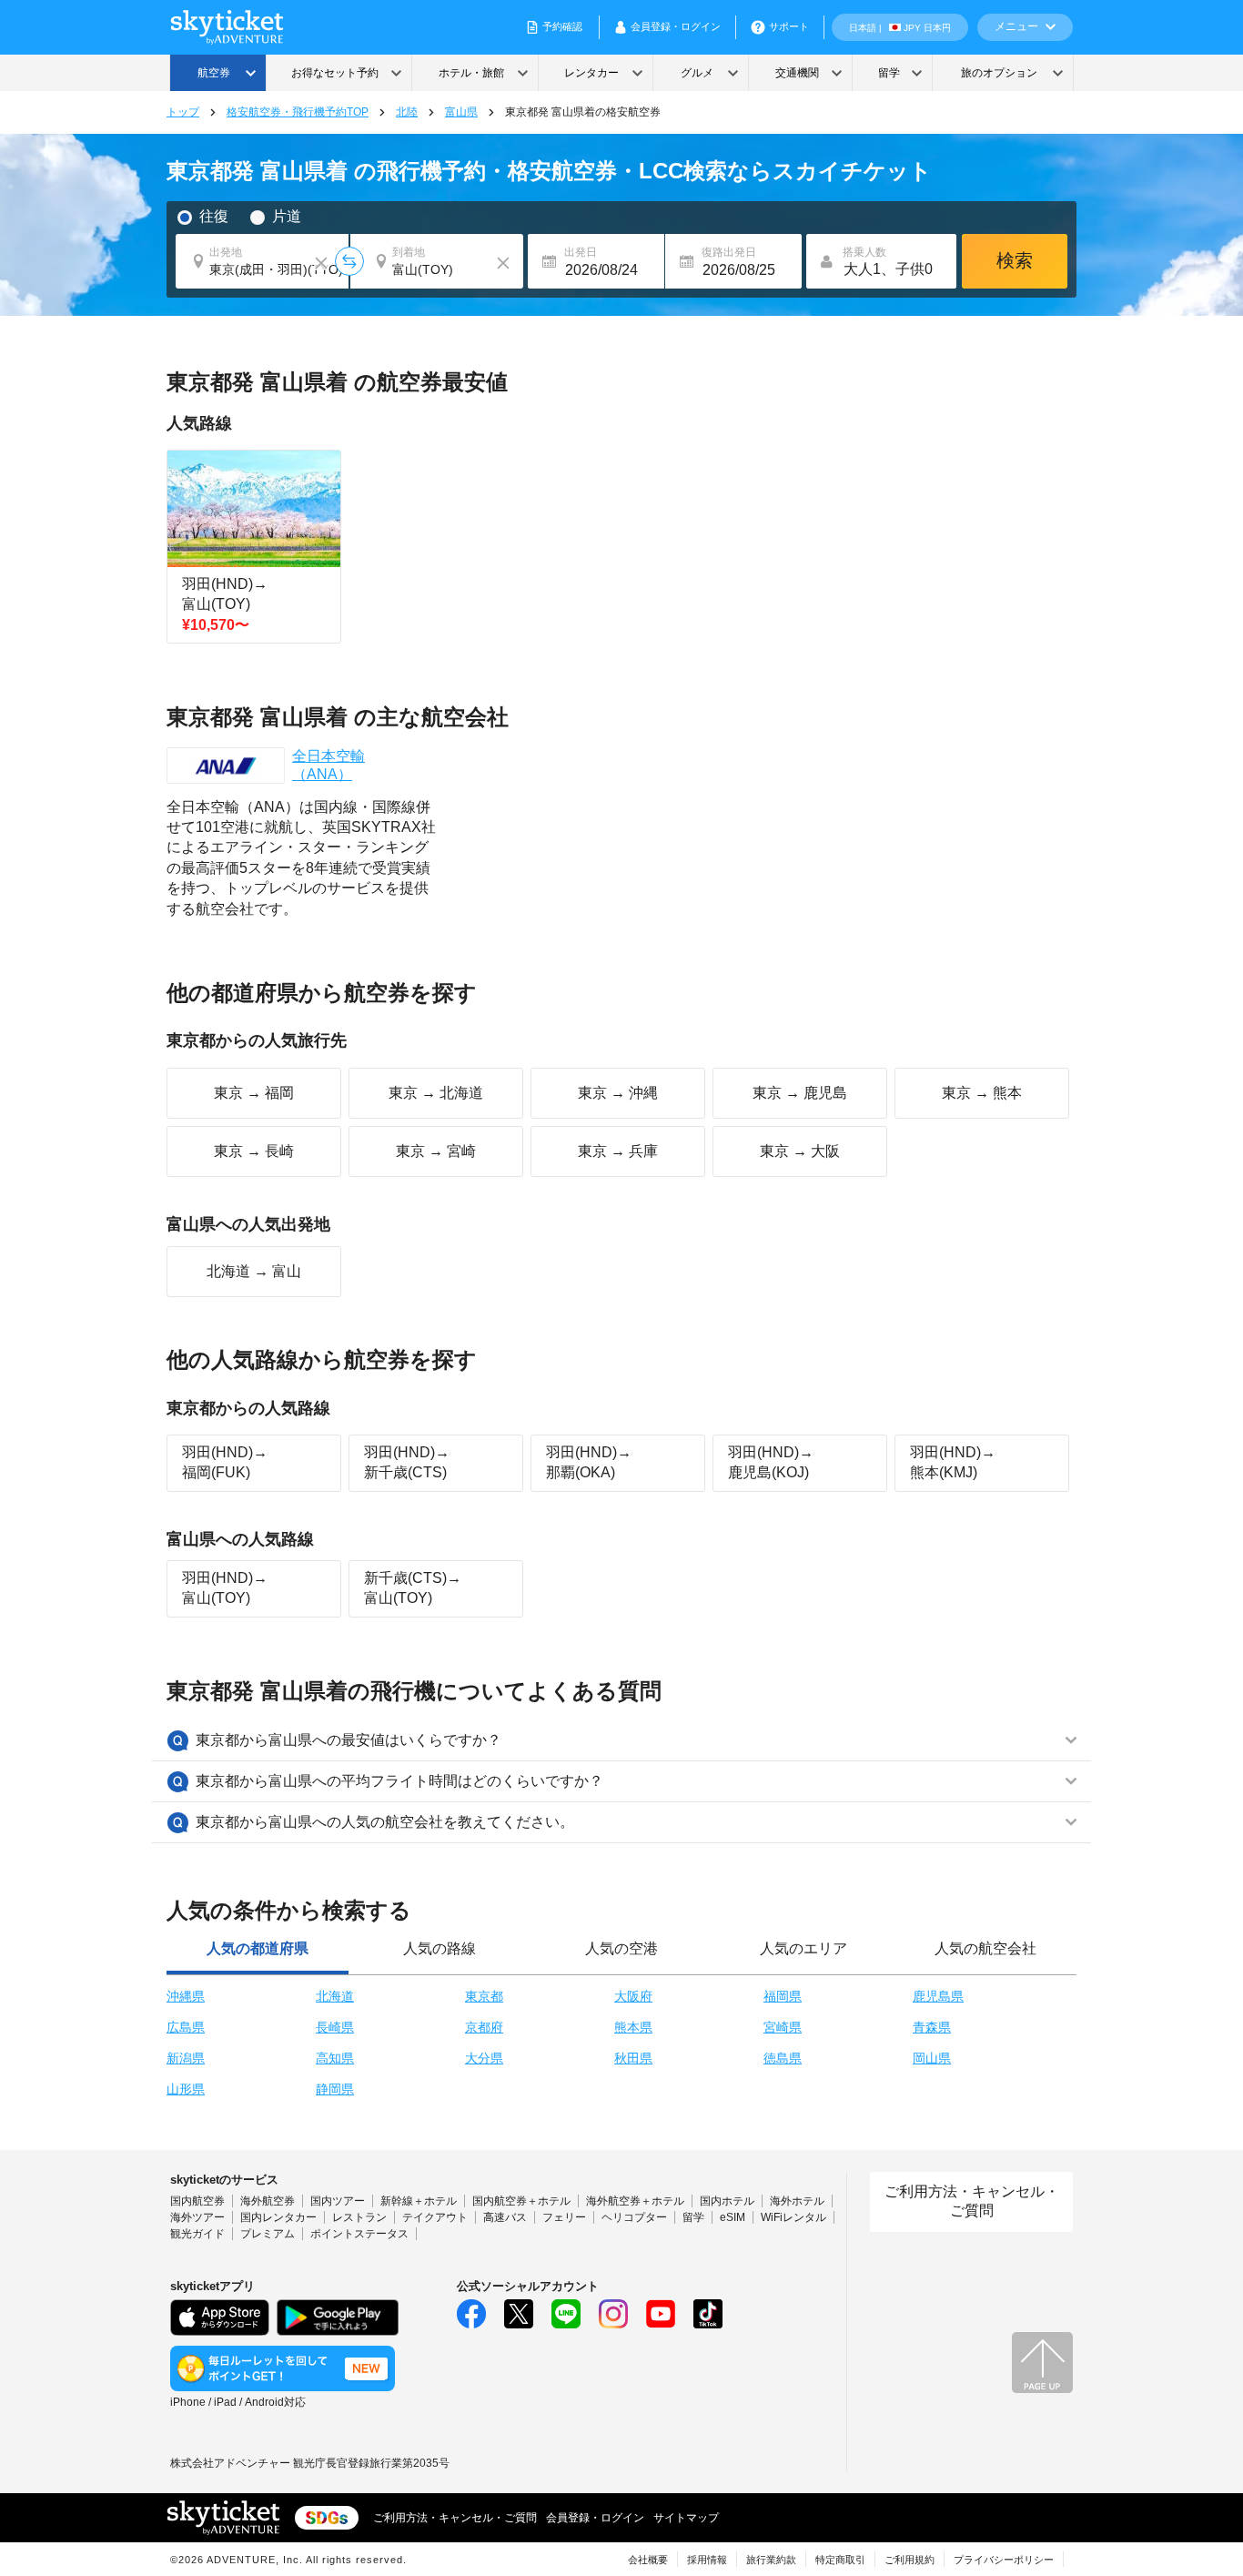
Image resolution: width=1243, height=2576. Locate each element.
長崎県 (335, 2027)
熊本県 (633, 2027)
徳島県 (783, 2058)
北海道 (335, 1996)
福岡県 (783, 1996)
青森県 (932, 2027)
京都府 (484, 2027)
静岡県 (335, 2089)
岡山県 (932, 2058)
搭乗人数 (864, 252)
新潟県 (186, 2058)
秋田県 (633, 2058)
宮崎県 (783, 2027)
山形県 (186, 2089)
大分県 (484, 2058)
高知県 (335, 2058)
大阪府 (633, 1996)
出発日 (581, 252)
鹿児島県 (938, 1996)
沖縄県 (186, 1996)
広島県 (186, 2027)
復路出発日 (729, 252)
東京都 (484, 1996)
